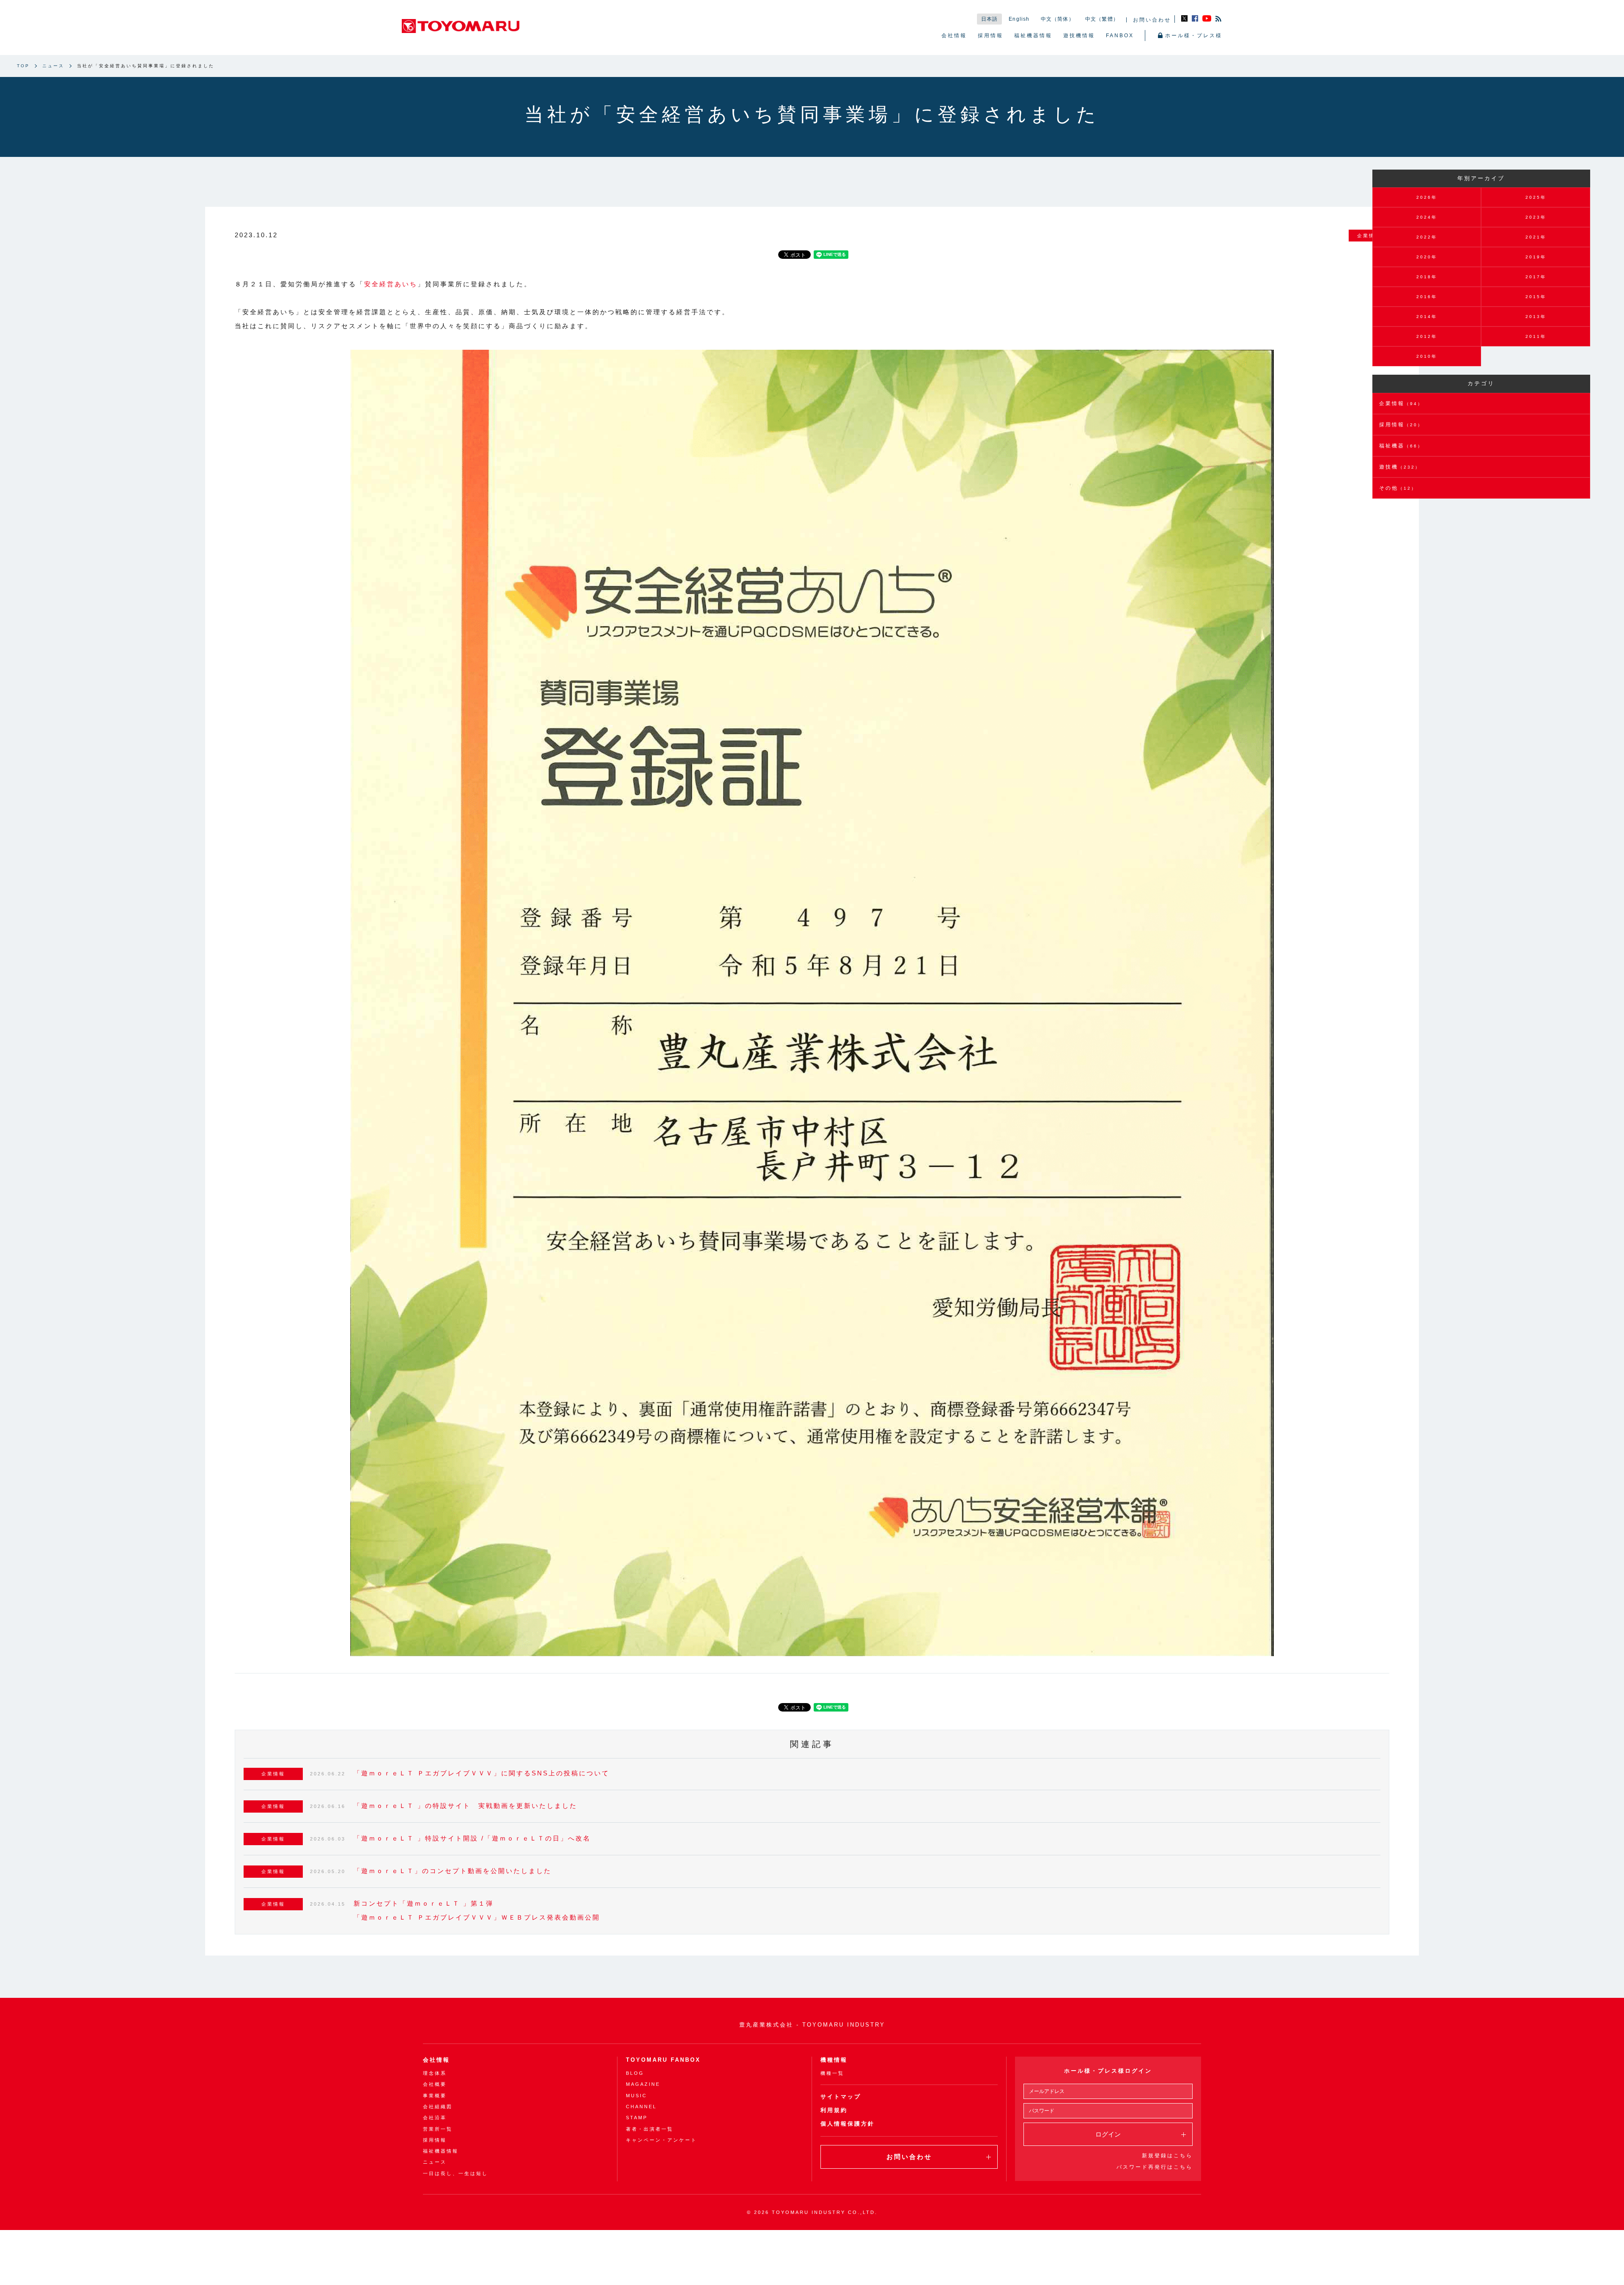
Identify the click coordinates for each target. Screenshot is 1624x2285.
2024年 (1427, 217)
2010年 (1427, 356)
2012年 (1427, 336)
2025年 (1536, 197)
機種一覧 (832, 2073)
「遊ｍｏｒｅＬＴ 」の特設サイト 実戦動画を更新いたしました (465, 1806)
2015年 (1536, 297)
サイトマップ (841, 2097)
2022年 (1427, 237)
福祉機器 (1401, 446)
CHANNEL (641, 2107)
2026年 (1427, 197)
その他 (1398, 488)
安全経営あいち (391, 284)
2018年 (1427, 277)
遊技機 (1400, 467)
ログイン (1108, 2134)
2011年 (1536, 336)
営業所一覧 (438, 2129)
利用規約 (834, 2110)
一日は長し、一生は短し (455, 2173)
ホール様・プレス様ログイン (1108, 2071)
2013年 (1536, 317)
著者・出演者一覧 (650, 2129)
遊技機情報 (1079, 36)
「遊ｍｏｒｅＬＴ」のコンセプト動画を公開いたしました (453, 1871)
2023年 (1536, 217)
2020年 (1427, 257)
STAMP (637, 2118)
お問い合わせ (1152, 20)
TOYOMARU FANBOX (663, 2060)
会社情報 (954, 36)
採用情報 (990, 36)
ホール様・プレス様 (1194, 36)
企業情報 (1401, 403)
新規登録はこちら (1167, 2156)
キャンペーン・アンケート (661, 2140)
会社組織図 (438, 2107)
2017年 (1536, 277)
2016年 (1427, 297)
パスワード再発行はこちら (1155, 2167)
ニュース (53, 66)
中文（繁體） (1102, 19)
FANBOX (1120, 36)
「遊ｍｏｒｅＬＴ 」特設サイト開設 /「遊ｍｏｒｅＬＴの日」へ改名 (472, 1838)
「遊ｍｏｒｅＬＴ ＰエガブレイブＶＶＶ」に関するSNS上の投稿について (481, 1773)
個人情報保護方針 (848, 2124)
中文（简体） (1058, 19)
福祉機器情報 (1033, 36)
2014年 (1427, 317)
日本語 (990, 19)
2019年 (1536, 257)
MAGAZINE (643, 2084)
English (1019, 19)
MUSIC (636, 2096)
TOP (23, 66)
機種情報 (834, 2060)
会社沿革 (435, 2118)
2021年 (1536, 237)
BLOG (635, 2073)
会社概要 (435, 2084)
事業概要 (435, 2096)
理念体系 (435, 2073)
